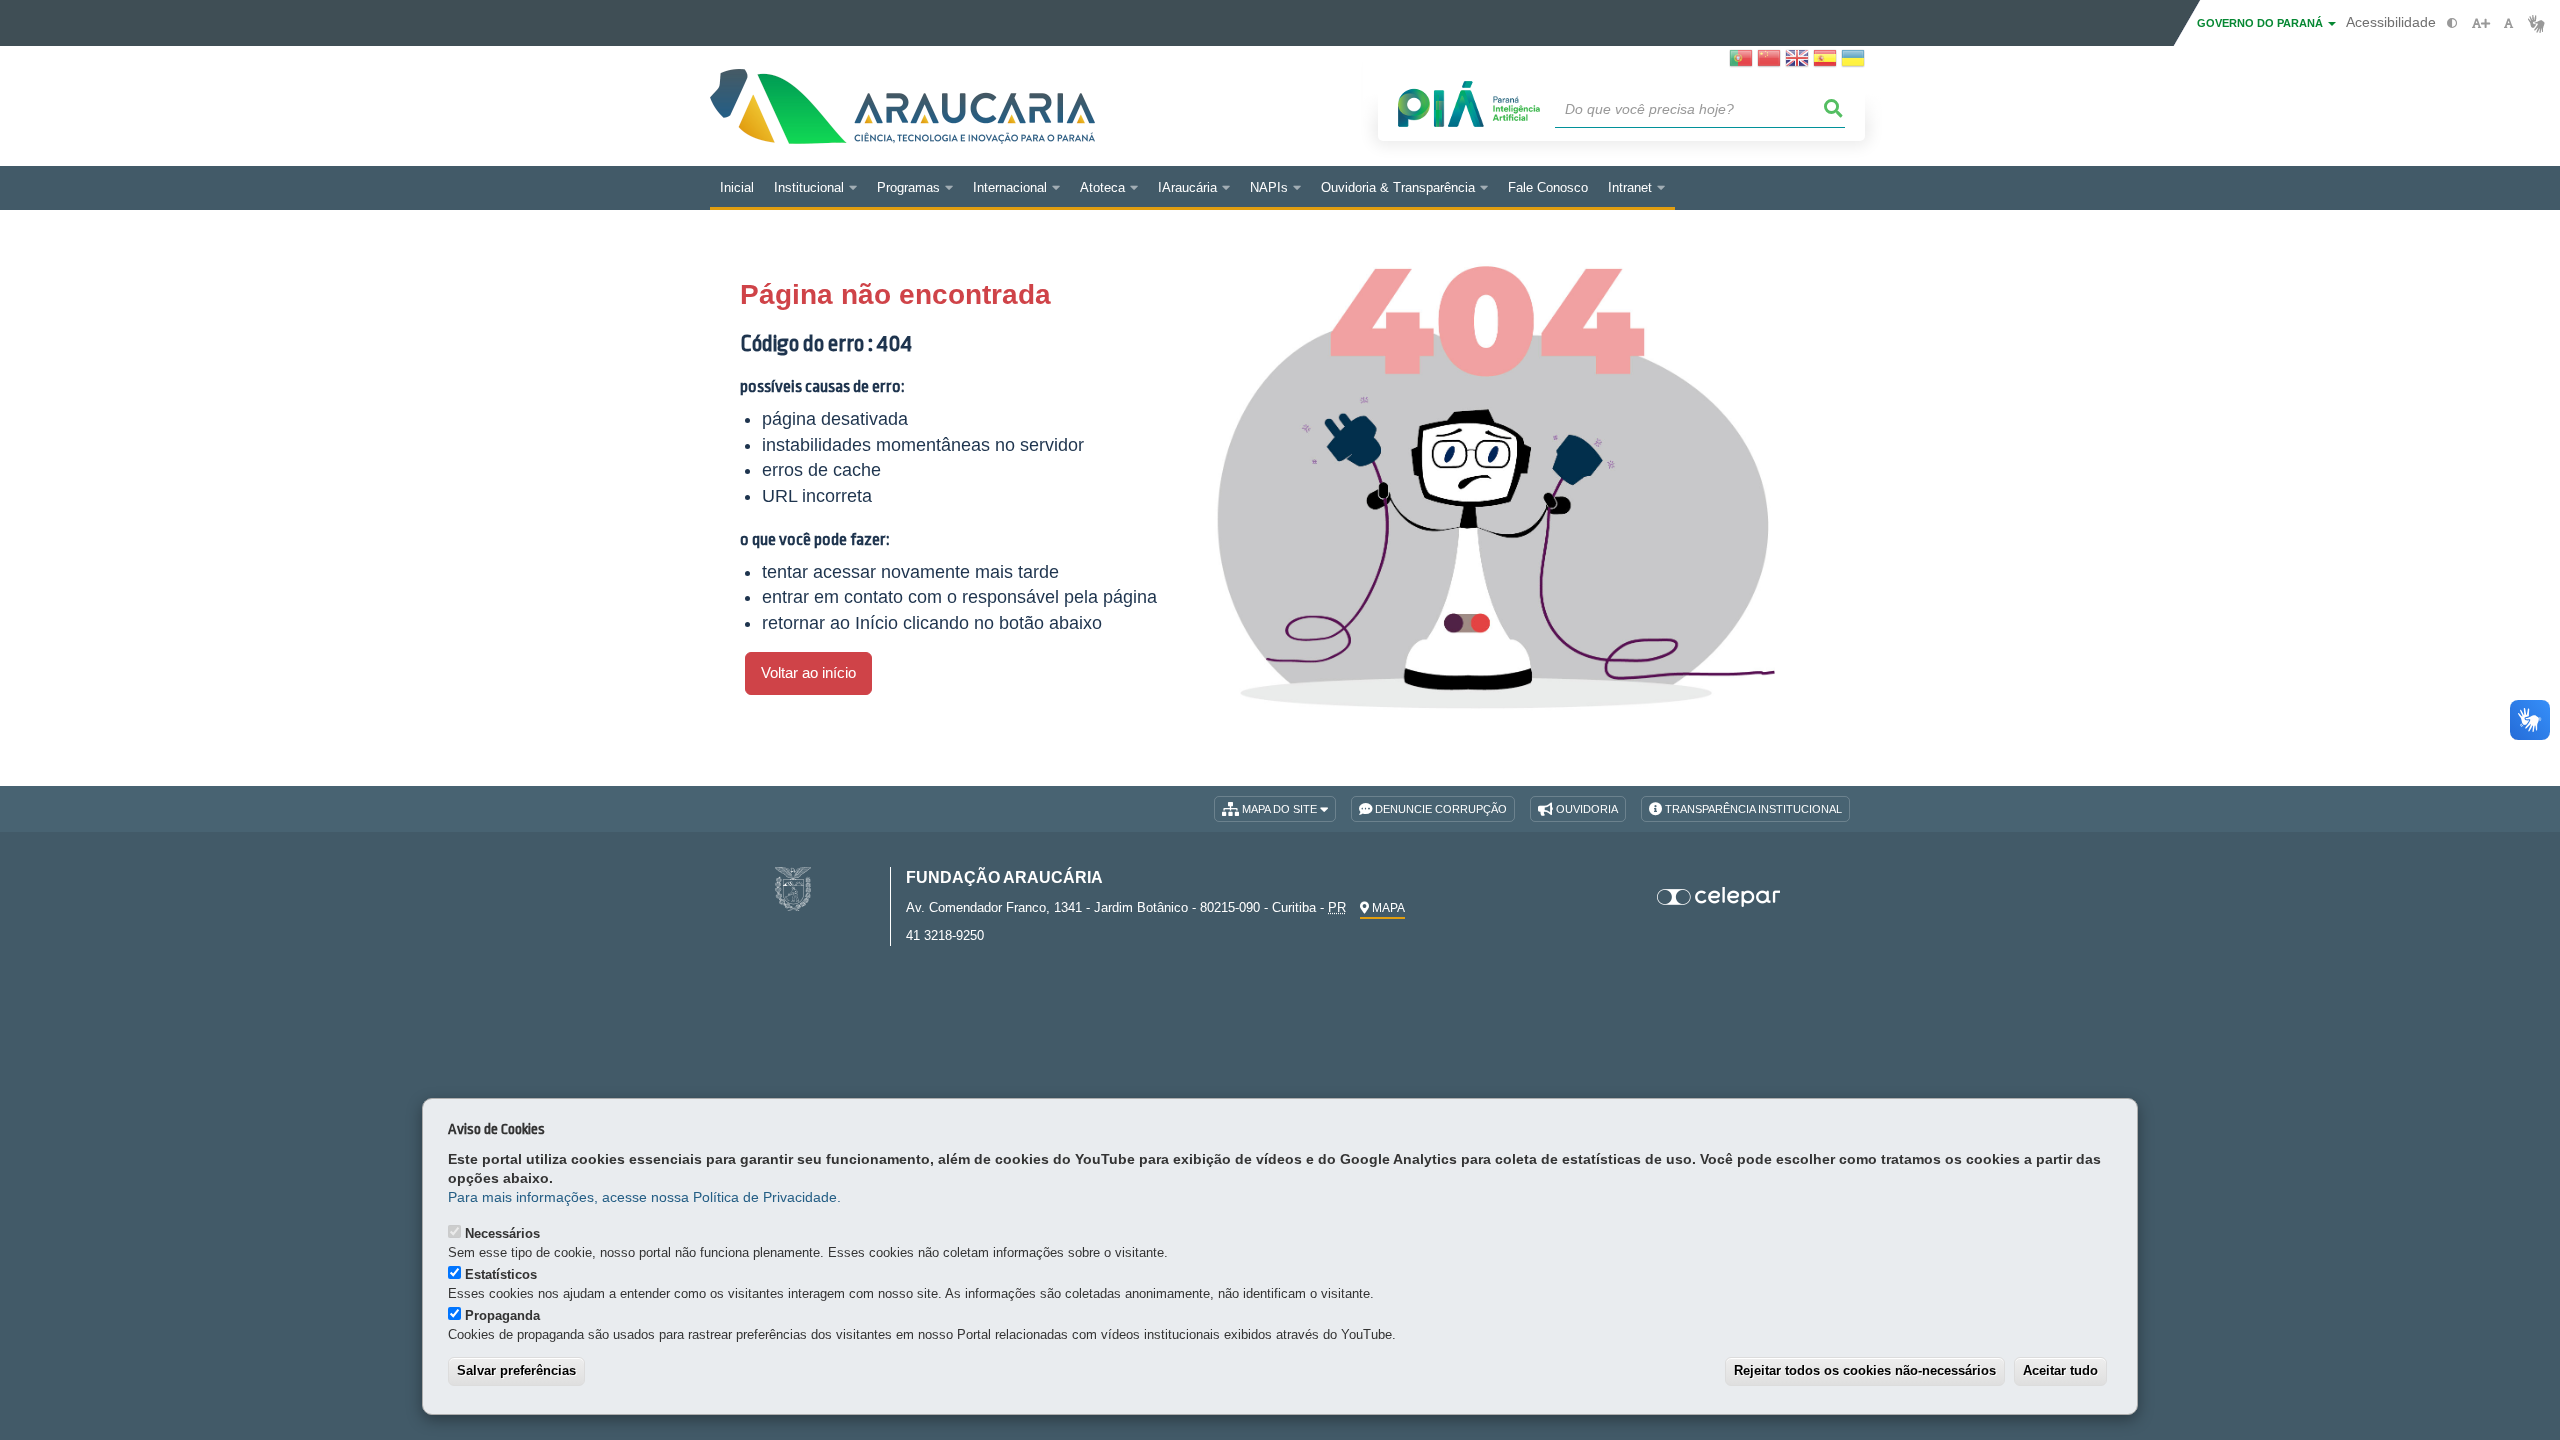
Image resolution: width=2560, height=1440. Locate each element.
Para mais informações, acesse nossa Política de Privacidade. (644, 1197)
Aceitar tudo (2060, 1370)
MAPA (1387, 908)
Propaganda (502, 1315)
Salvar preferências (516, 1370)
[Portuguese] (1741, 64)
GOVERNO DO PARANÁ (2261, 23)
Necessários (502, 1233)
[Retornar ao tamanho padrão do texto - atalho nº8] (2508, 23)
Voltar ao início (808, 673)
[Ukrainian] (1853, 64)
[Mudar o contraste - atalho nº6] (2452, 23)
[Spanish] (1825, 64)
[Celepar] (1719, 897)
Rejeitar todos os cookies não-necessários (1865, 1370)
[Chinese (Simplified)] (1769, 64)
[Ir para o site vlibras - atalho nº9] (2536, 23)
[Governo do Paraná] (793, 887)
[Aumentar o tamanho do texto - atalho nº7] (2480, 23)
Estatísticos (501, 1274)
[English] (1797, 64)
